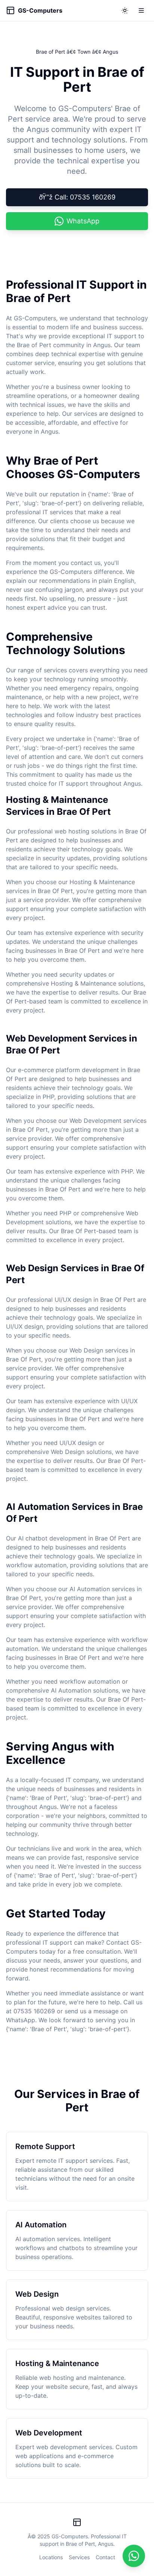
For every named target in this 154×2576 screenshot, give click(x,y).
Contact (105, 2557)
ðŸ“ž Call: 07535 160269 (77, 197)
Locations (51, 2557)
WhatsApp (83, 221)
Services (79, 2557)
